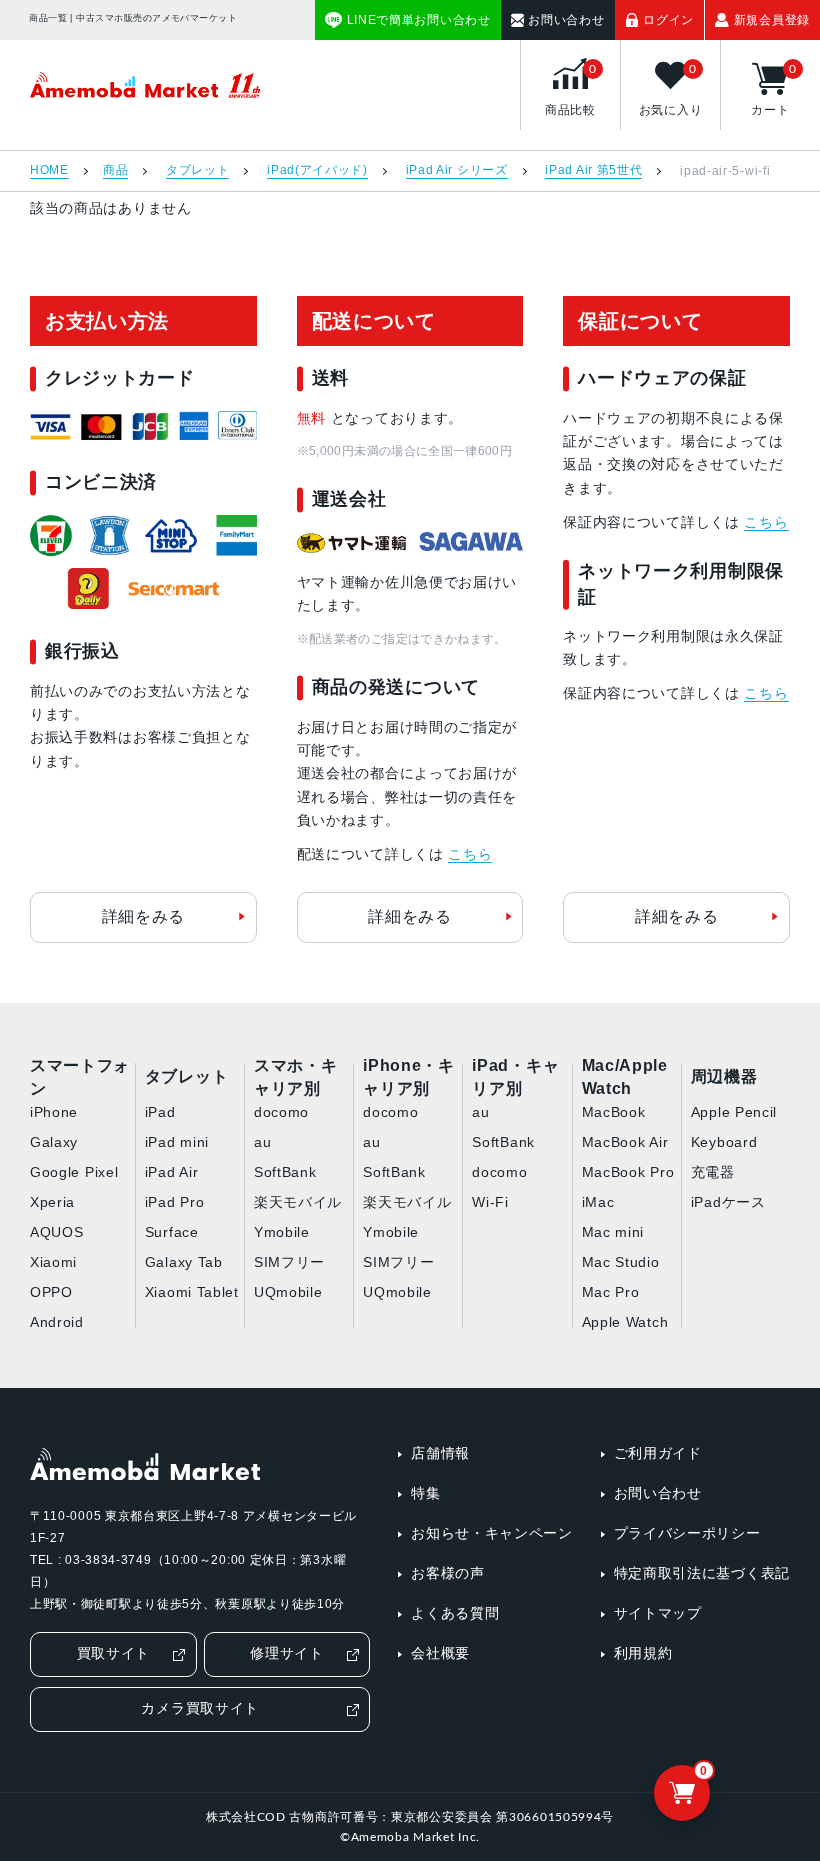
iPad (160, 1112)
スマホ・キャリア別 (296, 1078)
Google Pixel (74, 1172)
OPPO (51, 1292)
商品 (115, 170)
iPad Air (172, 1172)
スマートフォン (80, 1078)
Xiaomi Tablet (192, 1292)
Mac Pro (611, 1292)
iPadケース (728, 1202)
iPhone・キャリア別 (409, 1078)
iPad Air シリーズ (457, 170)
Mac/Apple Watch (625, 1078)
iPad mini (177, 1142)
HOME (49, 170)
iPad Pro (175, 1202)
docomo (281, 1112)
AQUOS (57, 1232)
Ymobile (282, 1232)
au (262, 1142)
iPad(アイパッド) (317, 170)
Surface (172, 1232)
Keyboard (724, 1142)
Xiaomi (53, 1262)
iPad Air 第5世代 (593, 170)
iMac (598, 1202)
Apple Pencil (734, 1112)
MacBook (614, 1112)
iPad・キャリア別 (515, 1078)
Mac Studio (621, 1262)
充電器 (713, 1172)
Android (57, 1322)
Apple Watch (625, 1322)
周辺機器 (724, 1076)
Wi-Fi (490, 1202)
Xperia (52, 1202)
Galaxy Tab (184, 1262)
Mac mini (613, 1232)
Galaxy (54, 1142)
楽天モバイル (298, 1202)
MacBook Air (625, 1142)
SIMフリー (289, 1262)
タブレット (198, 170)
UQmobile (288, 1292)
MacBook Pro (628, 1172)
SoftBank (285, 1172)
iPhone (54, 1112)
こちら (470, 854)
